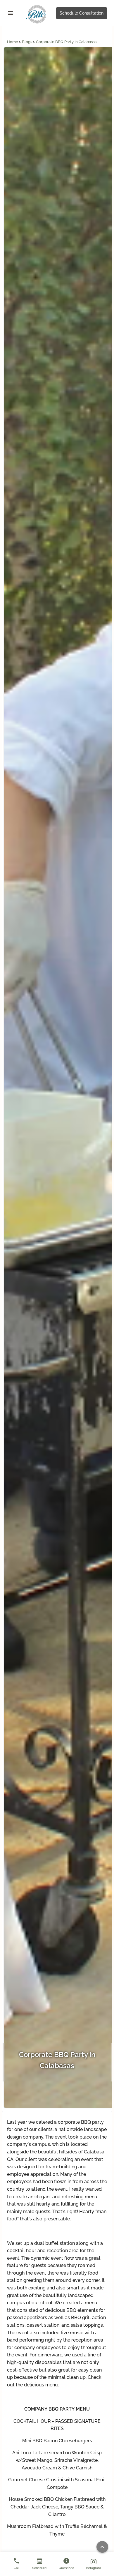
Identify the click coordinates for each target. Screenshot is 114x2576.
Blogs (27, 42)
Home (13, 42)
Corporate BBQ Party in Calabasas (66, 42)
